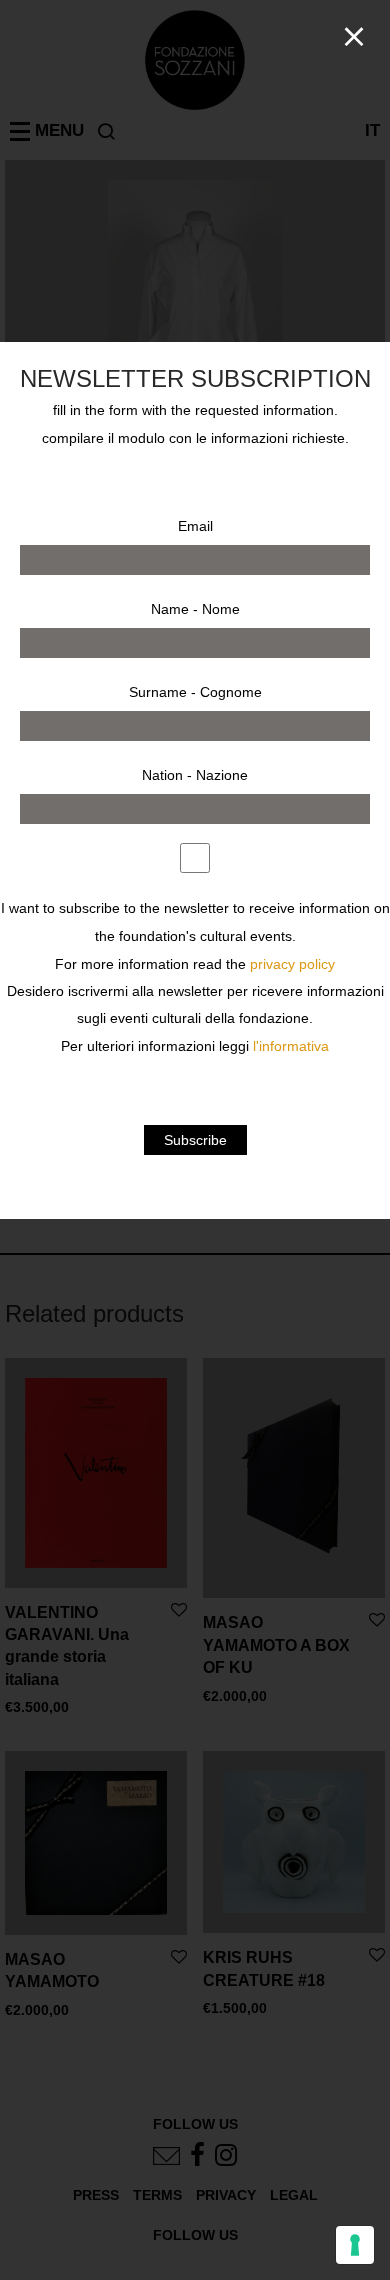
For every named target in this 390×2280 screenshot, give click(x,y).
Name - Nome (195, 609)
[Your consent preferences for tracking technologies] (355, 2245)
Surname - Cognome (195, 692)
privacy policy (292, 964)
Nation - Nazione (195, 775)
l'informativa (291, 1046)
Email (195, 526)
